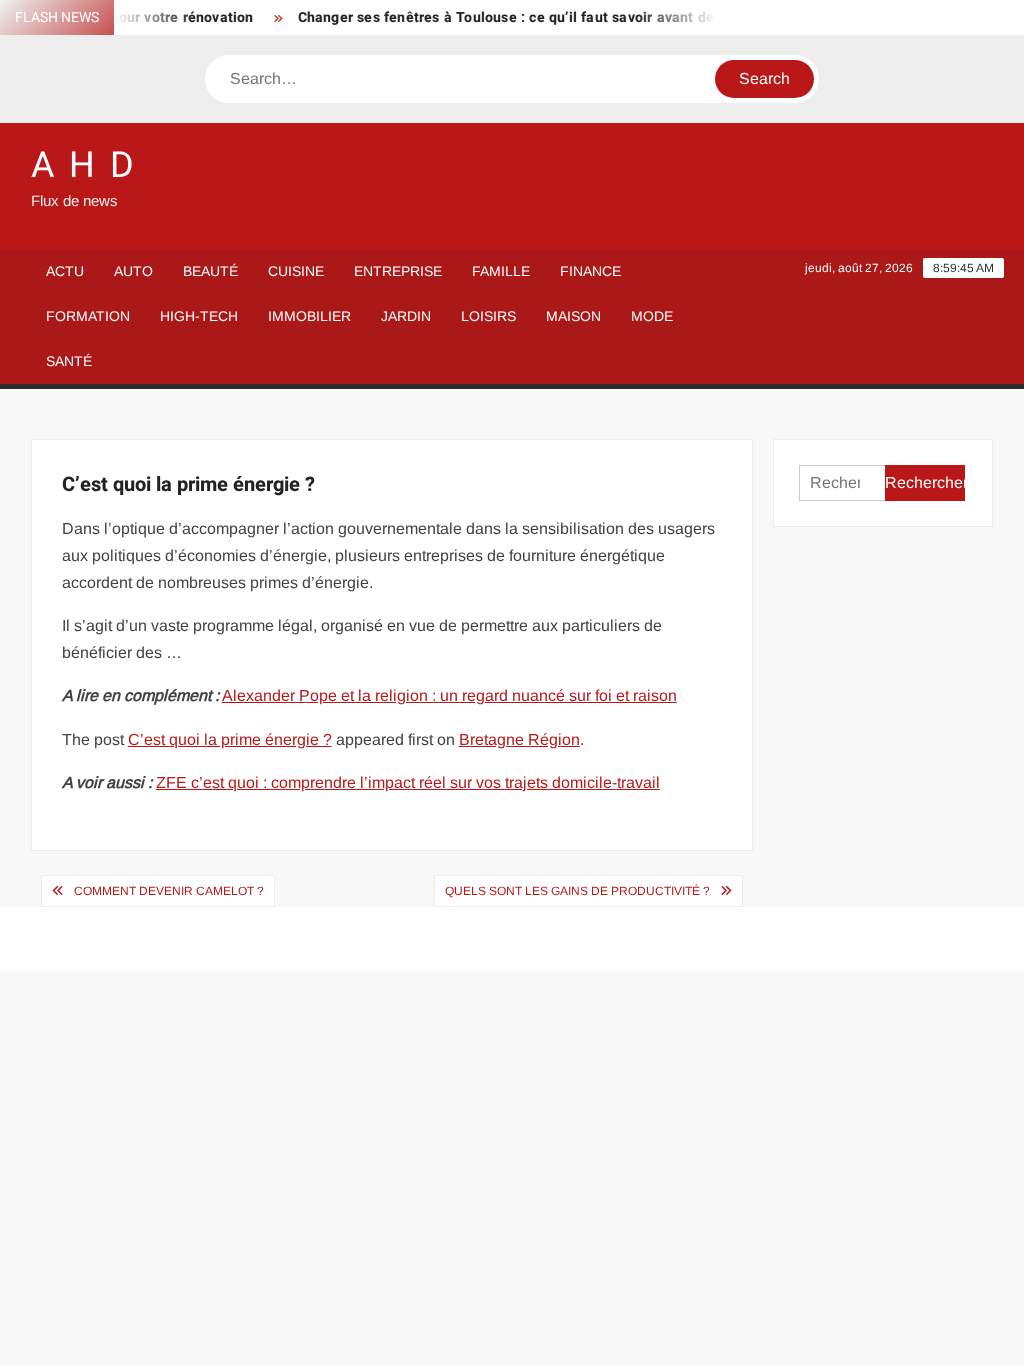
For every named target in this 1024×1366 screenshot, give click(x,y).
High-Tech (199, 316)
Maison (573, 316)
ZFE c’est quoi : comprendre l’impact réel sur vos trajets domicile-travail (408, 782)
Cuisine (296, 271)
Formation (88, 316)
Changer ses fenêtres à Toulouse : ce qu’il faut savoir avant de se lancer (529, 17)
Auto (133, 271)
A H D (84, 165)
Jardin (406, 316)
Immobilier (309, 316)
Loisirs (488, 316)
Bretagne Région (519, 739)
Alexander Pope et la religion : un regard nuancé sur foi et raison (449, 695)
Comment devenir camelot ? (169, 891)
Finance (590, 271)
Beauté (210, 271)
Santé (69, 361)
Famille (501, 271)
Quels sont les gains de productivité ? (577, 891)
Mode (652, 316)
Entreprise (398, 271)
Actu (65, 271)
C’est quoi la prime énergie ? (230, 739)
